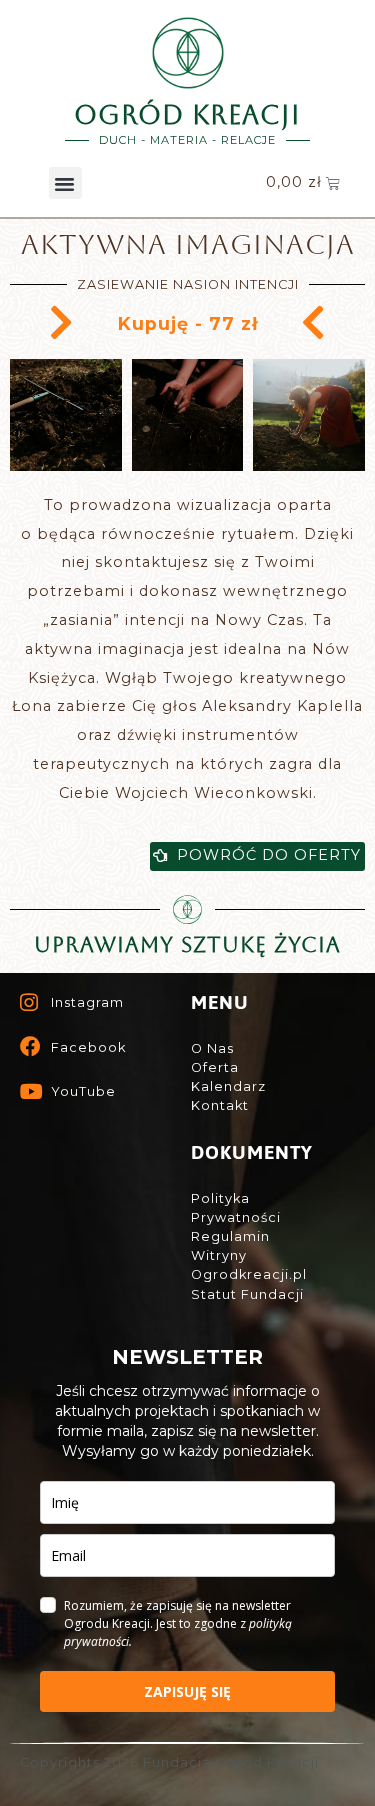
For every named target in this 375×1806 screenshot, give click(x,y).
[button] (65, 183)
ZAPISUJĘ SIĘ (187, 1691)
